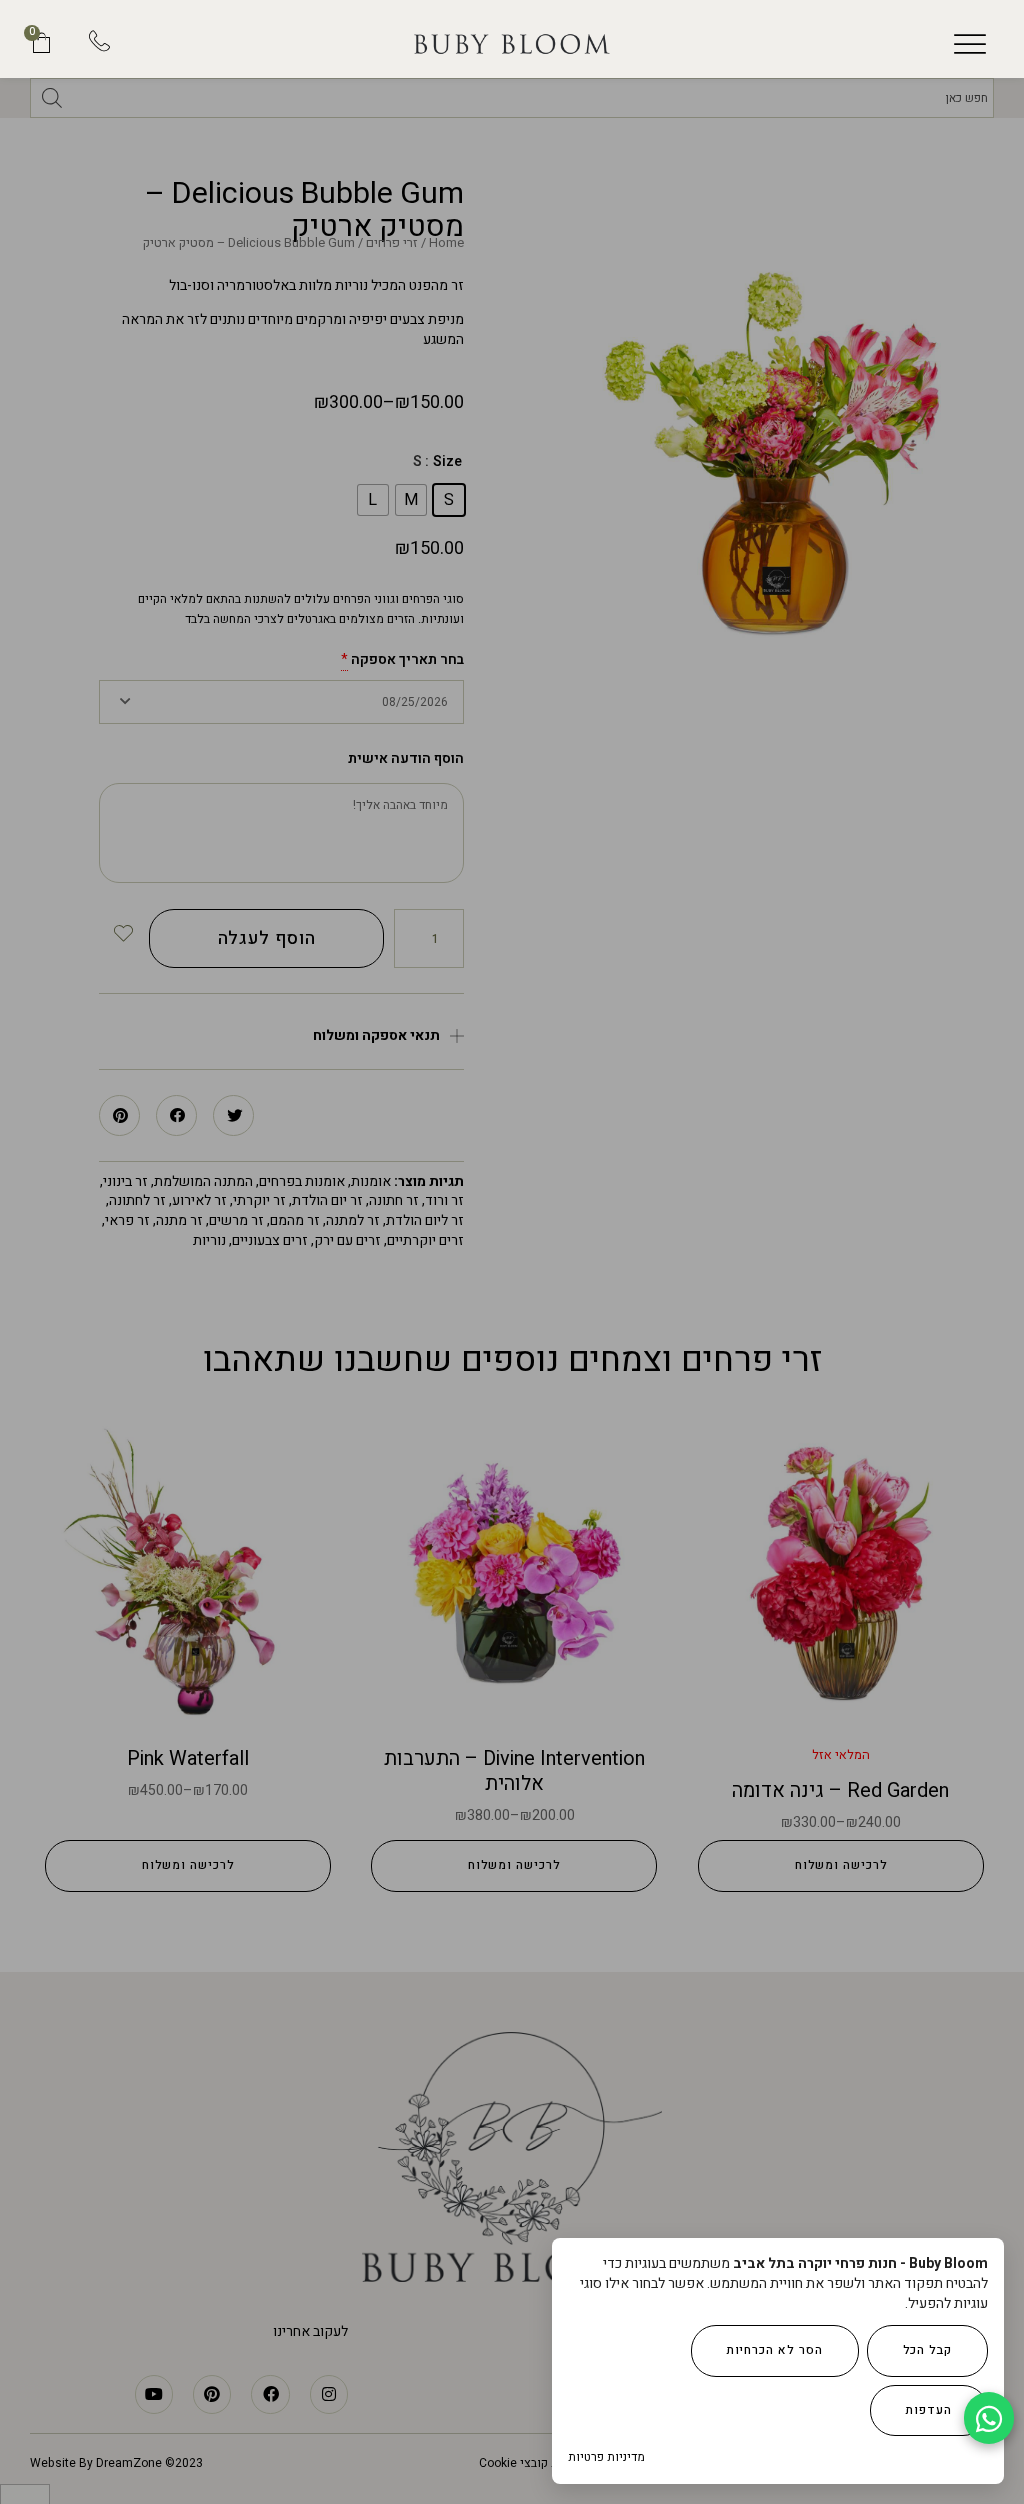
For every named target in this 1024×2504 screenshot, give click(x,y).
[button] (970, 44)
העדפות (929, 2410)
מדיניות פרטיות (606, 2457)
